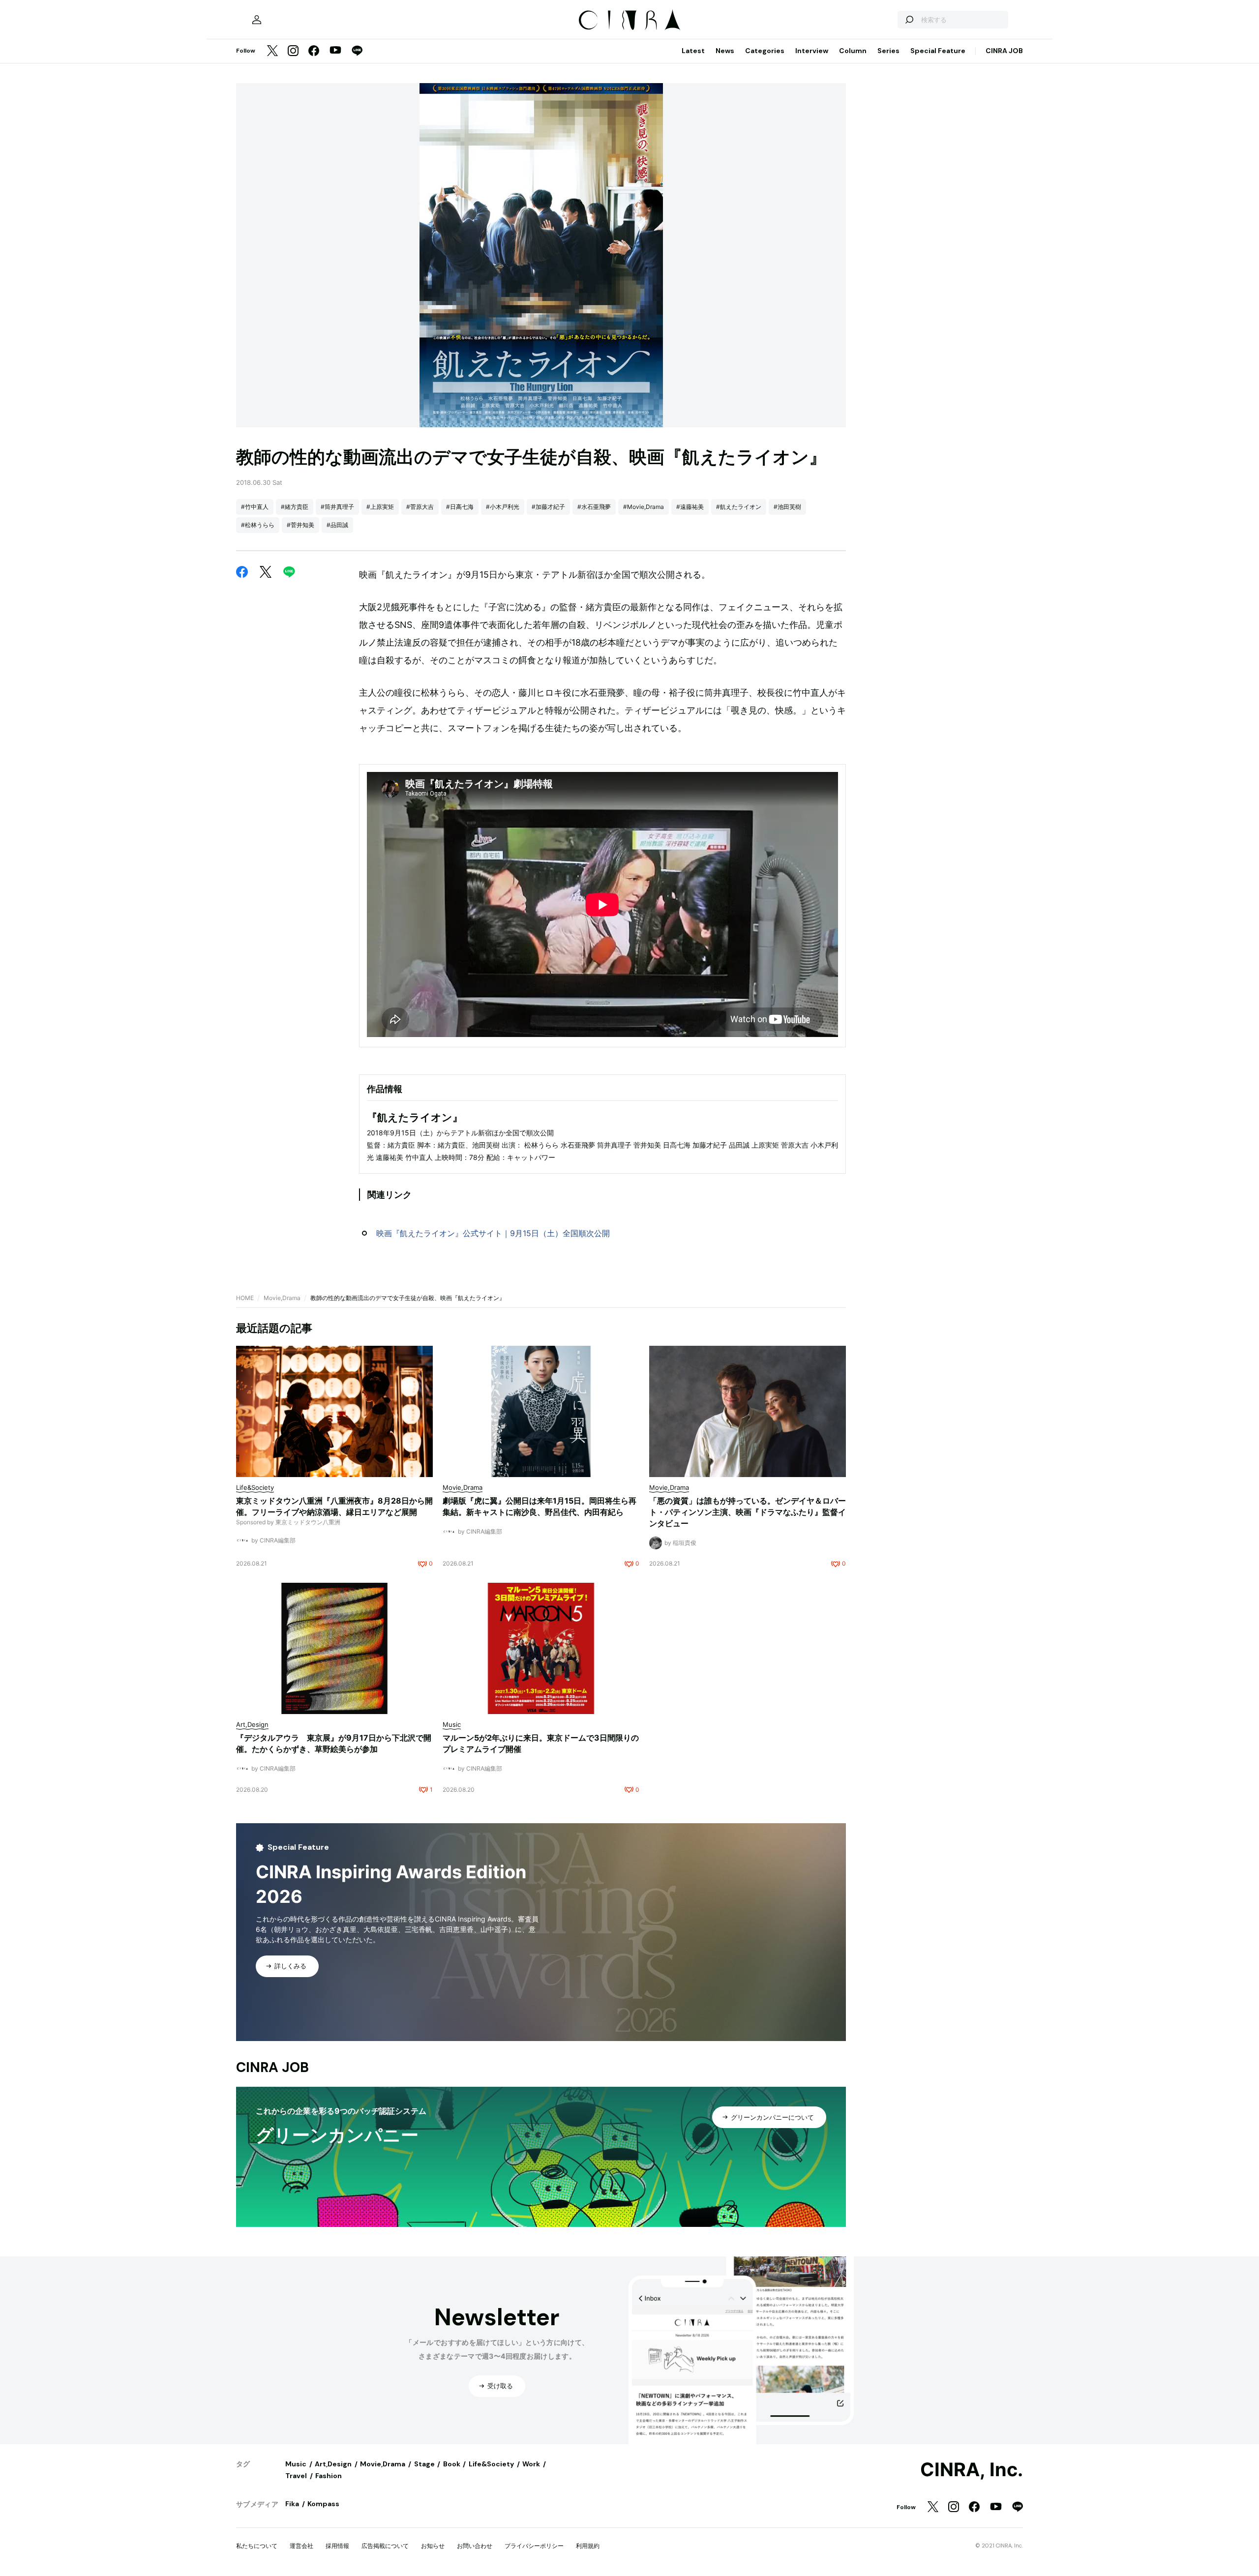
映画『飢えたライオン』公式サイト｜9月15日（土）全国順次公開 (493, 1233)
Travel (296, 2476)
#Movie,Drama (644, 507)
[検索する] (909, 20)
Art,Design (333, 2464)
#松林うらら (258, 525)
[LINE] (357, 51)
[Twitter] (272, 51)
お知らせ (433, 2546)
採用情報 (337, 2546)
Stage (424, 2464)
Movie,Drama (282, 1298)
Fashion (329, 2476)
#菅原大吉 (420, 507)
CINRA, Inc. (972, 2470)
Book (452, 2464)
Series (888, 51)
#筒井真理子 (337, 507)
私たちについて (257, 2546)
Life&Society (491, 2464)
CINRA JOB (1004, 51)
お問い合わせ (475, 2546)
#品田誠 (337, 525)
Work (531, 2464)
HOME (245, 1298)
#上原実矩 (380, 507)
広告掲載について (385, 2546)
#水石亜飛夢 (594, 507)
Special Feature (938, 51)
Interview (812, 51)
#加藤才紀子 (548, 507)
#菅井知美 (300, 525)
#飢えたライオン (739, 507)
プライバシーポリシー (534, 2546)
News (725, 51)
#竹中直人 (255, 507)
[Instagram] (293, 51)
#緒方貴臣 (295, 507)
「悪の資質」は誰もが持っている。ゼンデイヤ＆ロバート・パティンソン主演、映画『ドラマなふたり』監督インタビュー (748, 1512)
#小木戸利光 (503, 507)
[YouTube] (335, 51)
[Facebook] (314, 51)
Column (853, 51)
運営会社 (301, 2546)
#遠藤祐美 (690, 507)
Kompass (323, 2504)
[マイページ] (257, 20)
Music (296, 2464)
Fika (292, 2504)
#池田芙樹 (787, 507)
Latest (693, 51)
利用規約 (588, 2546)
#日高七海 (460, 507)
